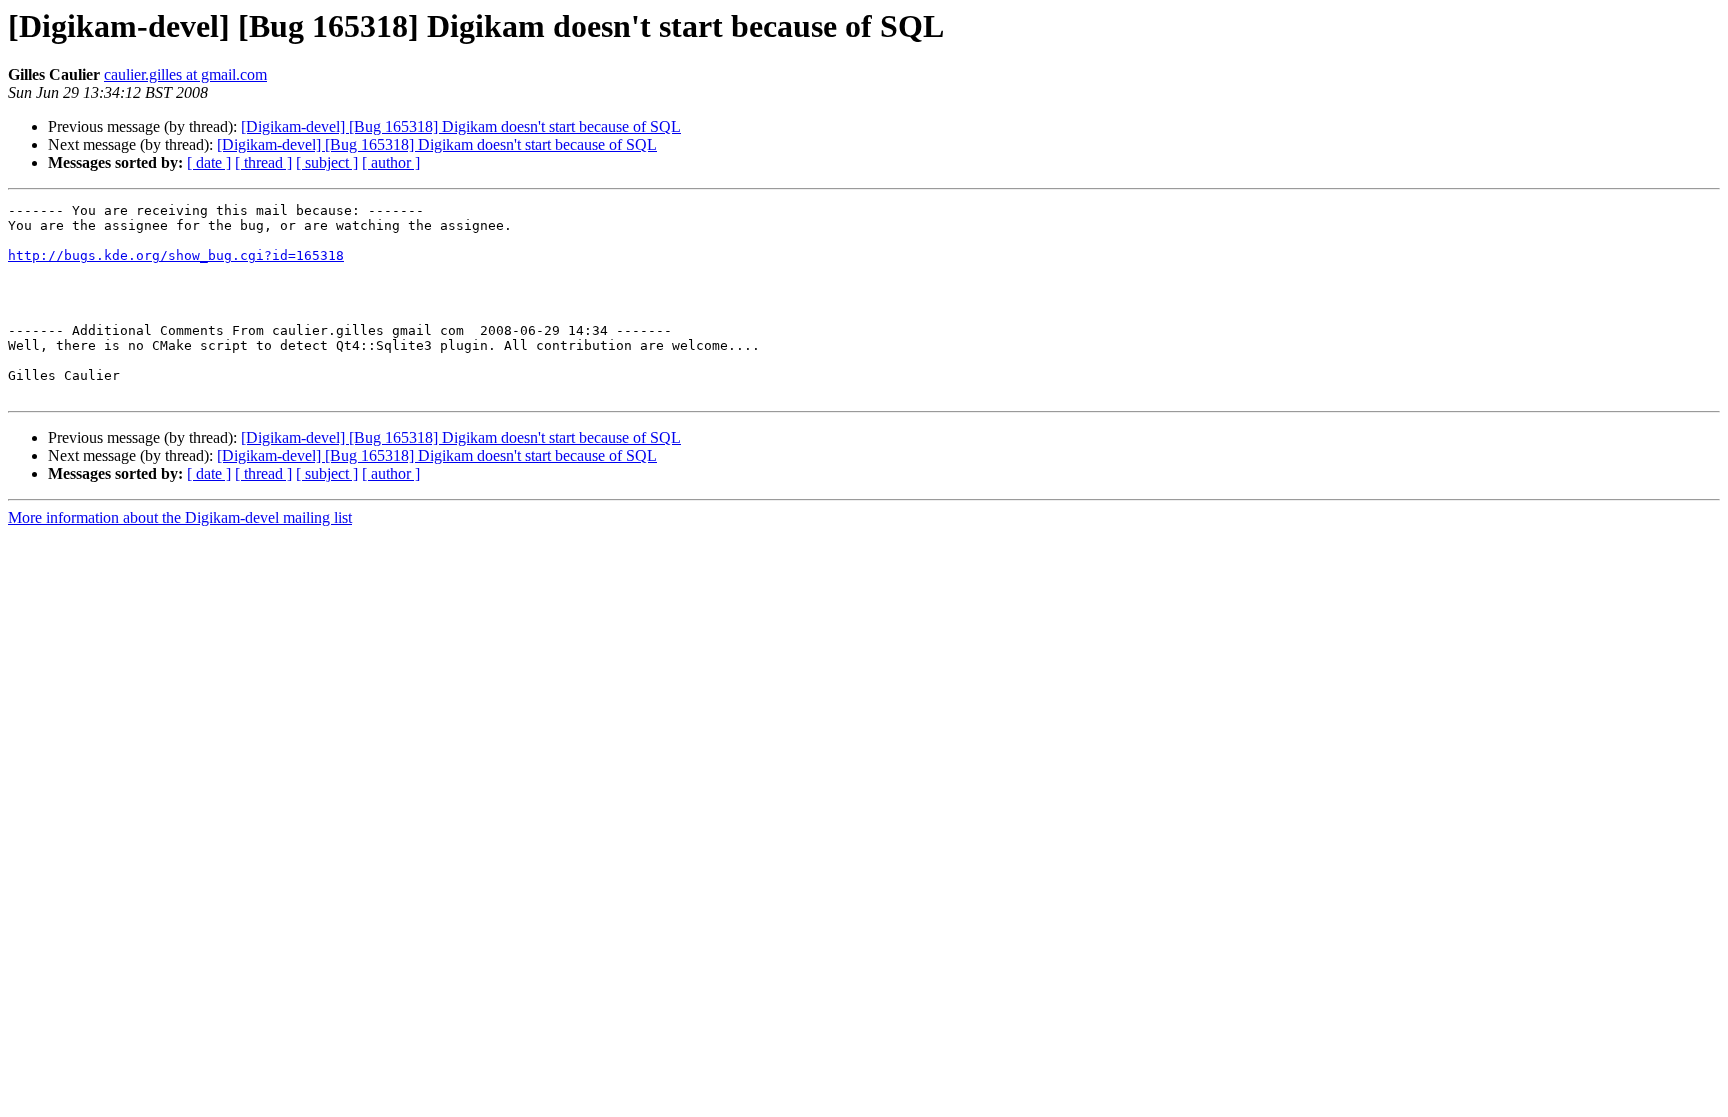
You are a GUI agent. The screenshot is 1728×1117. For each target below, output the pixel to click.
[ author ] (391, 162)
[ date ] (209, 162)
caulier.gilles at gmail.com (185, 74)
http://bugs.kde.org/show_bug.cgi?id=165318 (176, 255)
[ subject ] (327, 162)
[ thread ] (263, 162)
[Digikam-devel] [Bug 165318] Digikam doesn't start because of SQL (461, 126)
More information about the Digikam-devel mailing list (180, 517)
